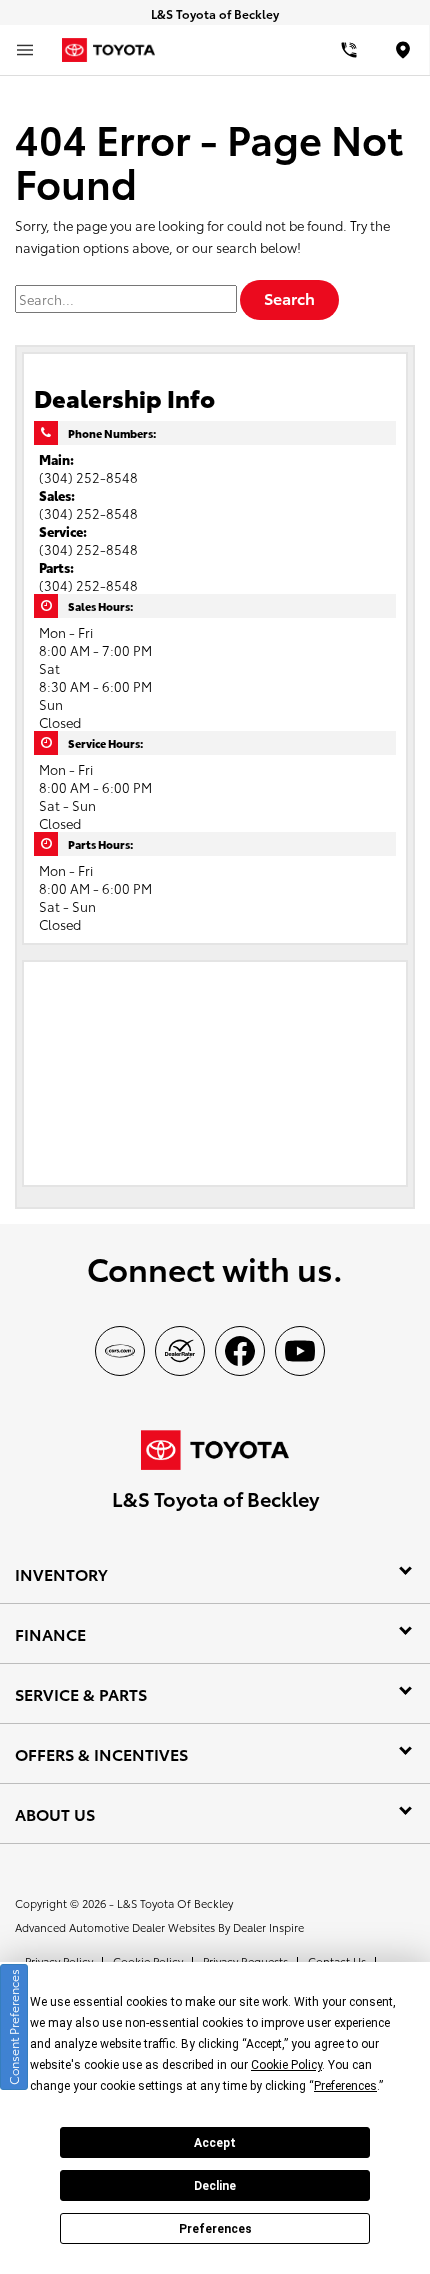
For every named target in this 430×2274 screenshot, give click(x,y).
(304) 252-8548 (88, 477)
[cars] (120, 1351)
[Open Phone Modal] (350, 50)
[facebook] (240, 1351)
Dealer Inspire (268, 1927)
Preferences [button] (345, 2086)
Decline (215, 2186)
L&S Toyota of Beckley (175, 1903)
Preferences (215, 2229)
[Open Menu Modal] (25, 50)
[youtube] (300, 1351)
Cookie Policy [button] (286, 2065)
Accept (215, 2143)
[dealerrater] (180, 1351)
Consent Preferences (13, 2027)
